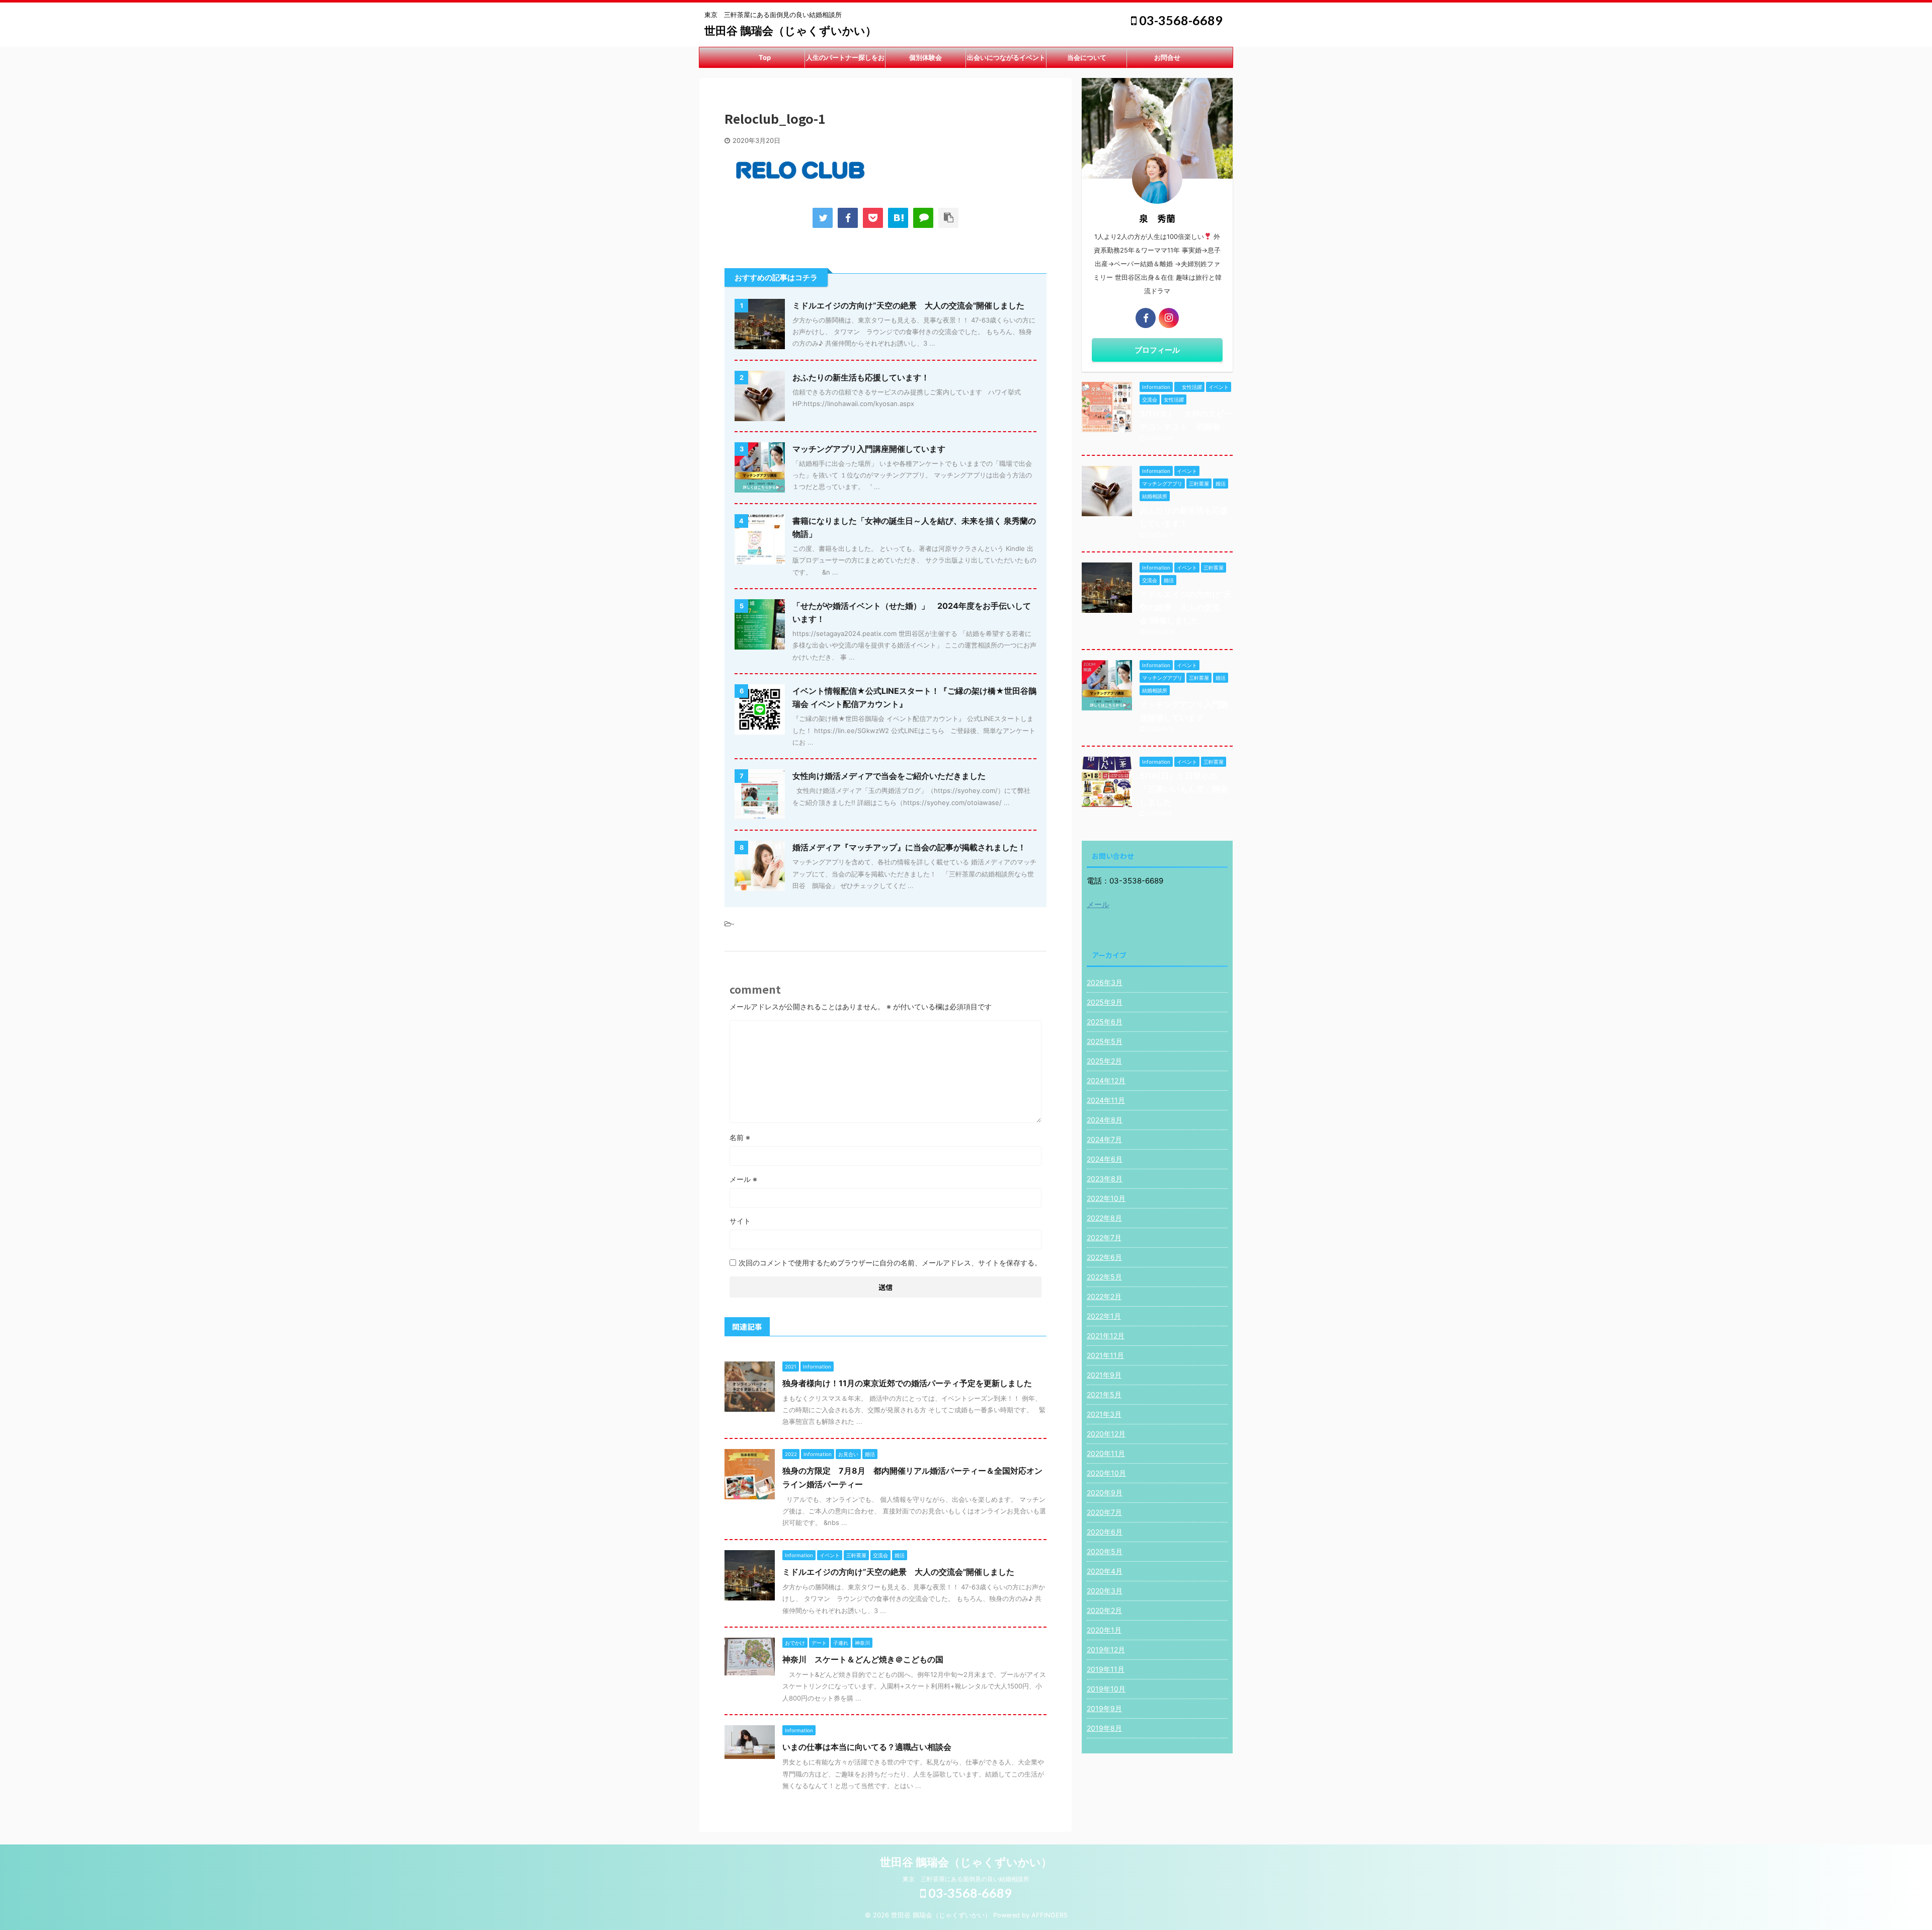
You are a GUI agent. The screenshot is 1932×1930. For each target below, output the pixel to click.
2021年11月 (1105, 1355)
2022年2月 (1104, 1296)
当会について (1087, 57)
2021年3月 (1104, 1414)
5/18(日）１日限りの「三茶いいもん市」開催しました (1184, 789)
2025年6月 (1105, 1022)
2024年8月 (1105, 1120)
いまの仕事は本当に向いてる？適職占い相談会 (867, 1747)
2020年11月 (1106, 1453)
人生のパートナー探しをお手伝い (845, 60)
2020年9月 (1105, 1493)
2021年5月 (1104, 1394)
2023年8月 (1105, 1179)
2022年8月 (1104, 1218)
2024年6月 (1105, 1159)
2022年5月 (1104, 1277)
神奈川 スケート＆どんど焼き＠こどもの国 (863, 1659)
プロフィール (1157, 350)
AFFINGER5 (1050, 1915)
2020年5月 (1105, 1551)
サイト (740, 1221)
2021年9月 (1104, 1375)
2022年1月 (1104, 1316)
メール (743, 1179)
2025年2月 (1104, 1061)
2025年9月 (1105, 1002)
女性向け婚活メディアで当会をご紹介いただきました (889, 776)
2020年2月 (1104, 1610)
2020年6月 (1105, 1532)
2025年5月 (1105, 1041)
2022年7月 (1104, 1237)
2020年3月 (1105, 1591)
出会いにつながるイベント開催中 (1006, 60)
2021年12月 (1106, 1336)
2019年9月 (1104, 1708)
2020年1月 (1104, 1630)
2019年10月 (1106, 1689)
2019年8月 (1104, 1728)
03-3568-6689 (1180, 20)
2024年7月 (1104, 1139)
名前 (740, 1137)
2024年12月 (1106, 1080)
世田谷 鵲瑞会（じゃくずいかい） (790, 31)
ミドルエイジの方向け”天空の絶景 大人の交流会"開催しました (908, 305)
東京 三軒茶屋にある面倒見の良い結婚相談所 (966, 1879)
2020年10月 (1106, 1473)
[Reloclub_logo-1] (898, 218)
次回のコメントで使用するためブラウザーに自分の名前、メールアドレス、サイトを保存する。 (890, 1263)
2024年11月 (1106, 1100)
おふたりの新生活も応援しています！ (861, 377)
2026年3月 (1105, 982)
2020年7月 (1104, 1512)
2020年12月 (1106, 1434)
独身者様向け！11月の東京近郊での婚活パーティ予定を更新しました (907, 1383)
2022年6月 (1104, 1257)
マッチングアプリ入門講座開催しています (869, 449)
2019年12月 (1106, 1650)
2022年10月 (1106, 1198)
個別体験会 (925, 57)
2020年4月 (1105, 1571)
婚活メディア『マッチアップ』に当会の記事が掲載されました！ (909, 847)
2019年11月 (1106, 1669)
